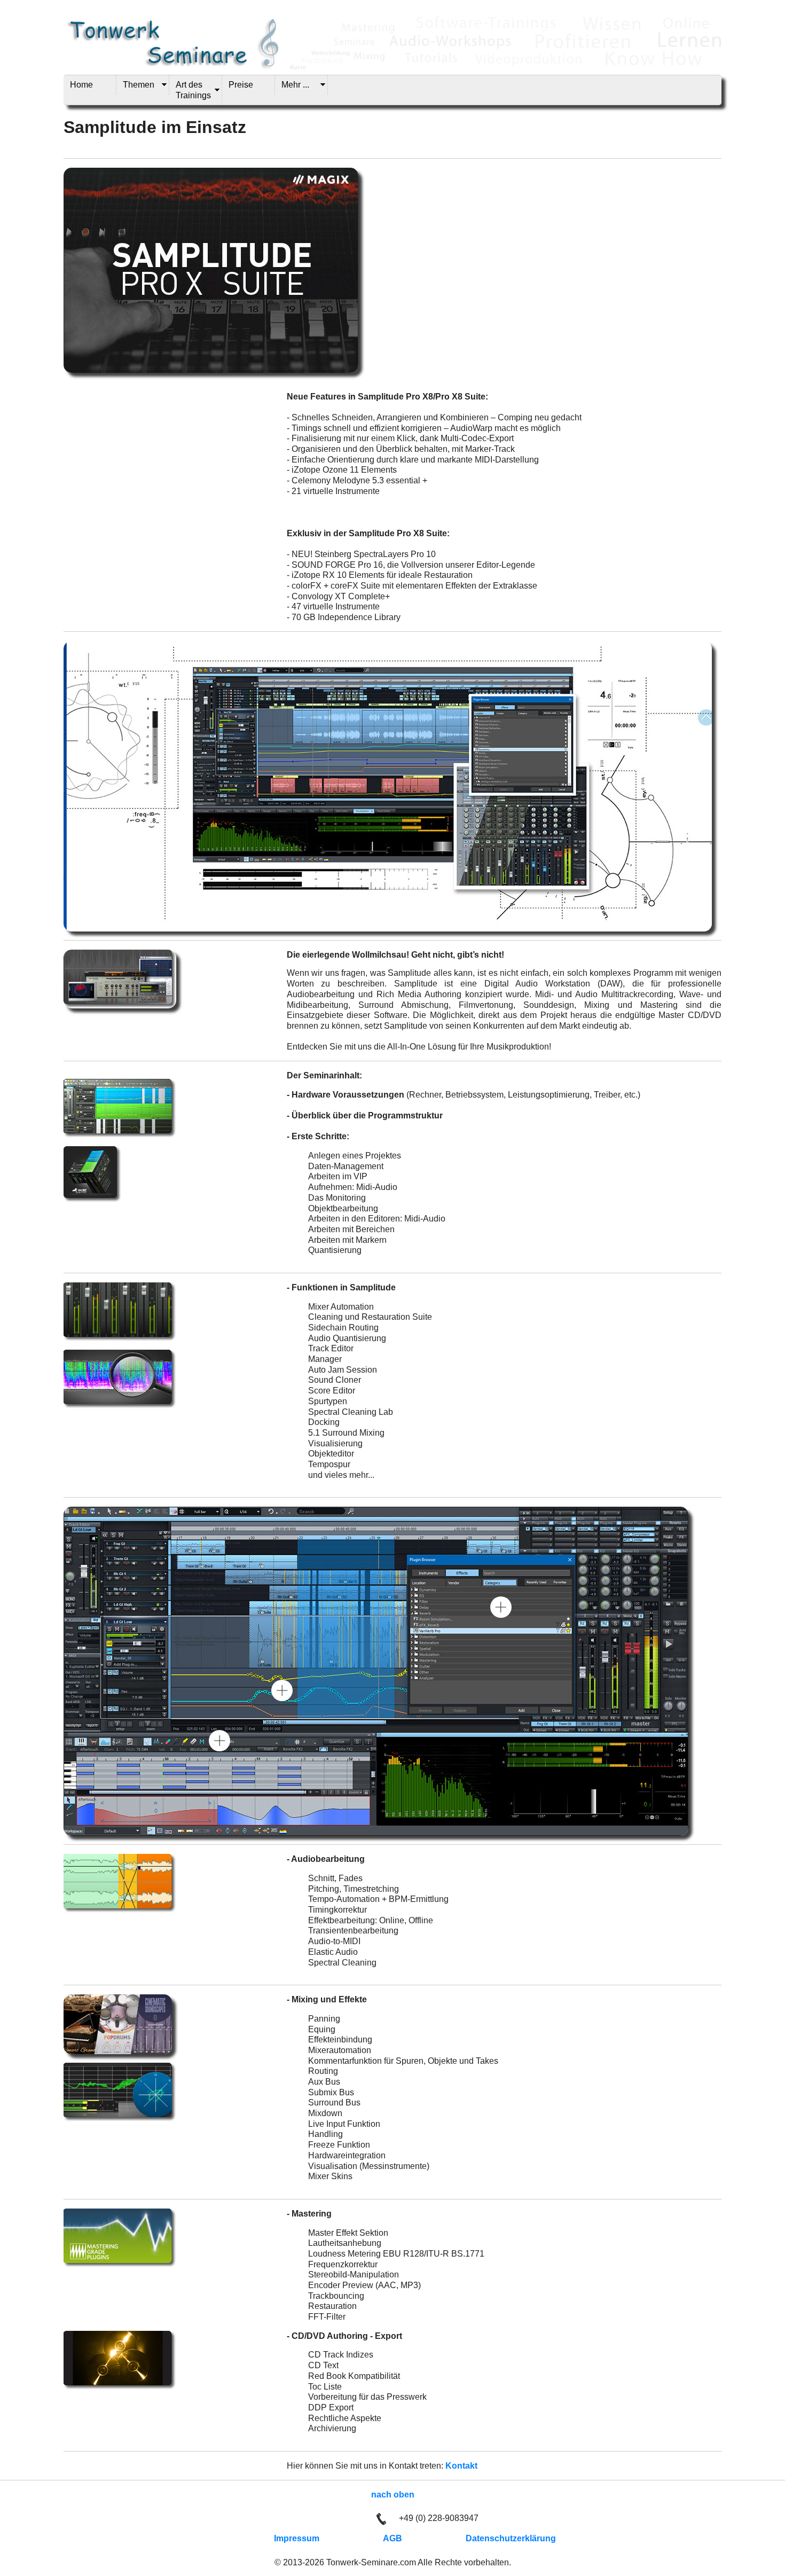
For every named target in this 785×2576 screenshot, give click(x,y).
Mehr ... (295, 85)
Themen (139, 85)
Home (81, 85)
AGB (392, 2538)
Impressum (297, 2538)
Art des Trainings (193, 90)
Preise (241, 85)
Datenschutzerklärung (511, 2538)
